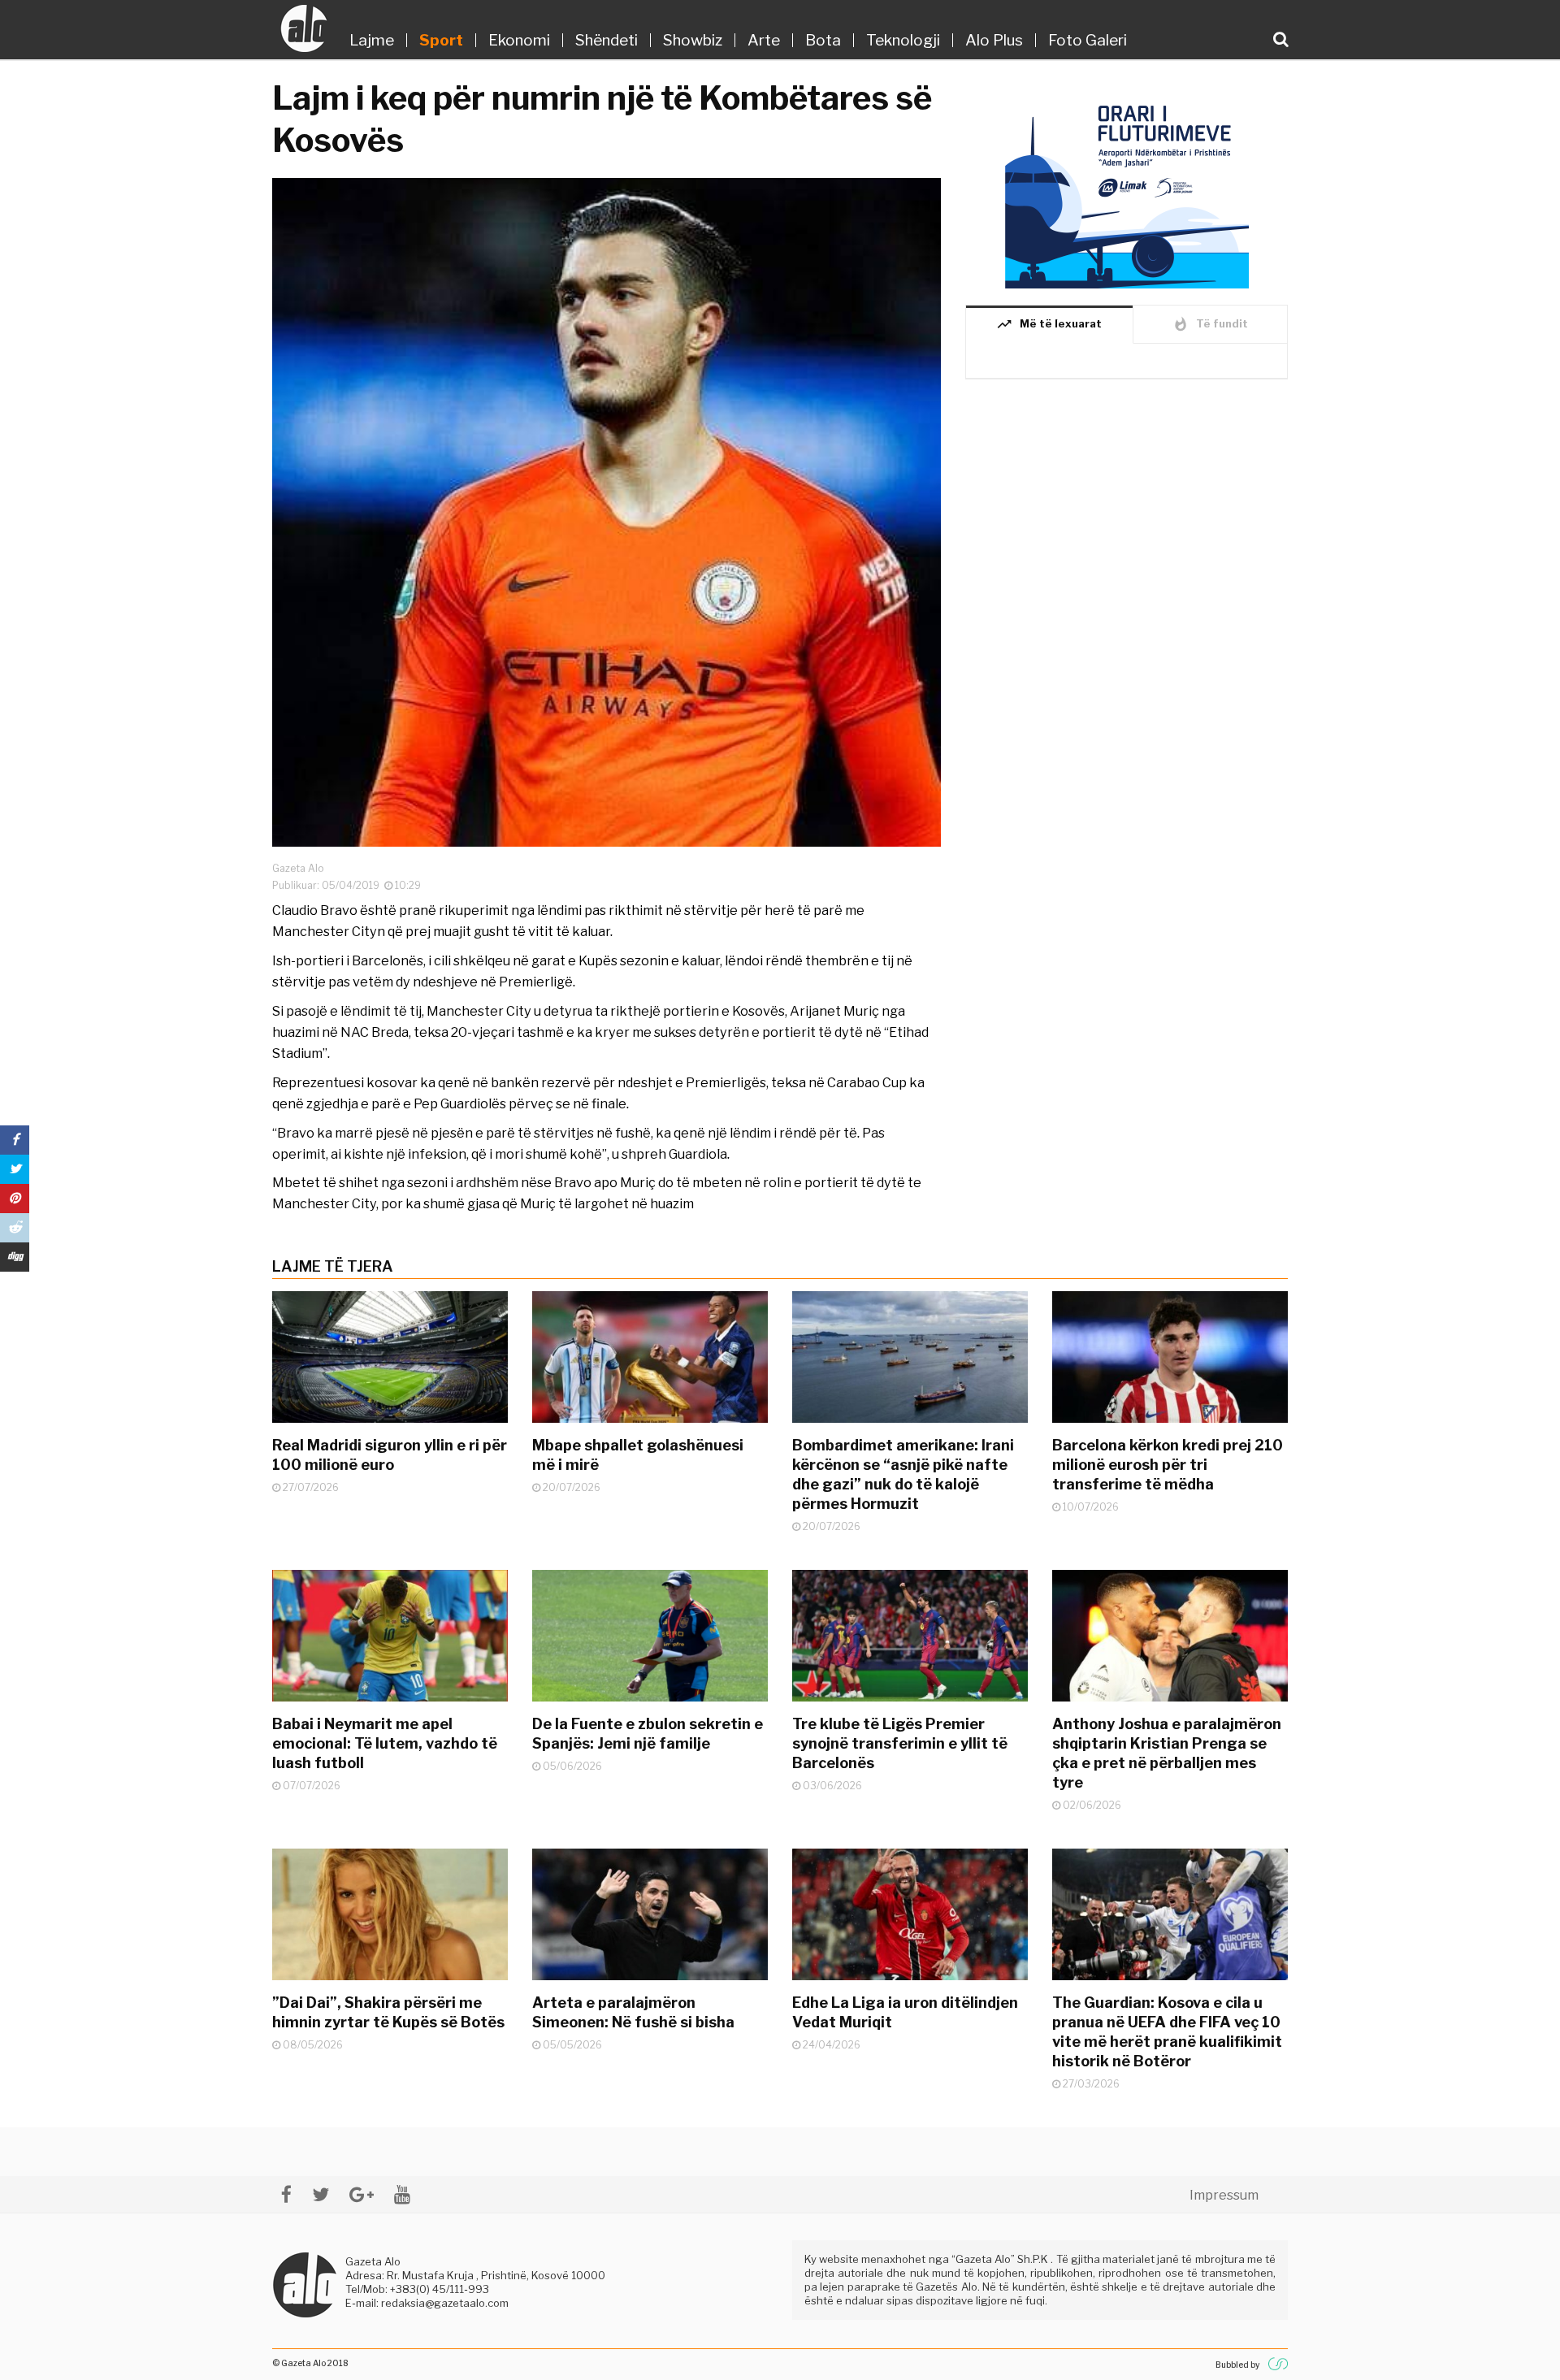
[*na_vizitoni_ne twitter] (321, 2194)
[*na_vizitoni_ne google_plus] (362, 2194)
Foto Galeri (1088, 40)
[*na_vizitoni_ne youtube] (402, 2194)
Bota (823, 40)
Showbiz (693, 40)
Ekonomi (519, 40)
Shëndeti (607, 40)
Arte (764, 40)
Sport (441, 40)
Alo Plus (994, 40)
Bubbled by (1237, 2365)
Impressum (1224, 2195)
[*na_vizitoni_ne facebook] (286, 2194)
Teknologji (903, 40)
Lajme (372, 40)
